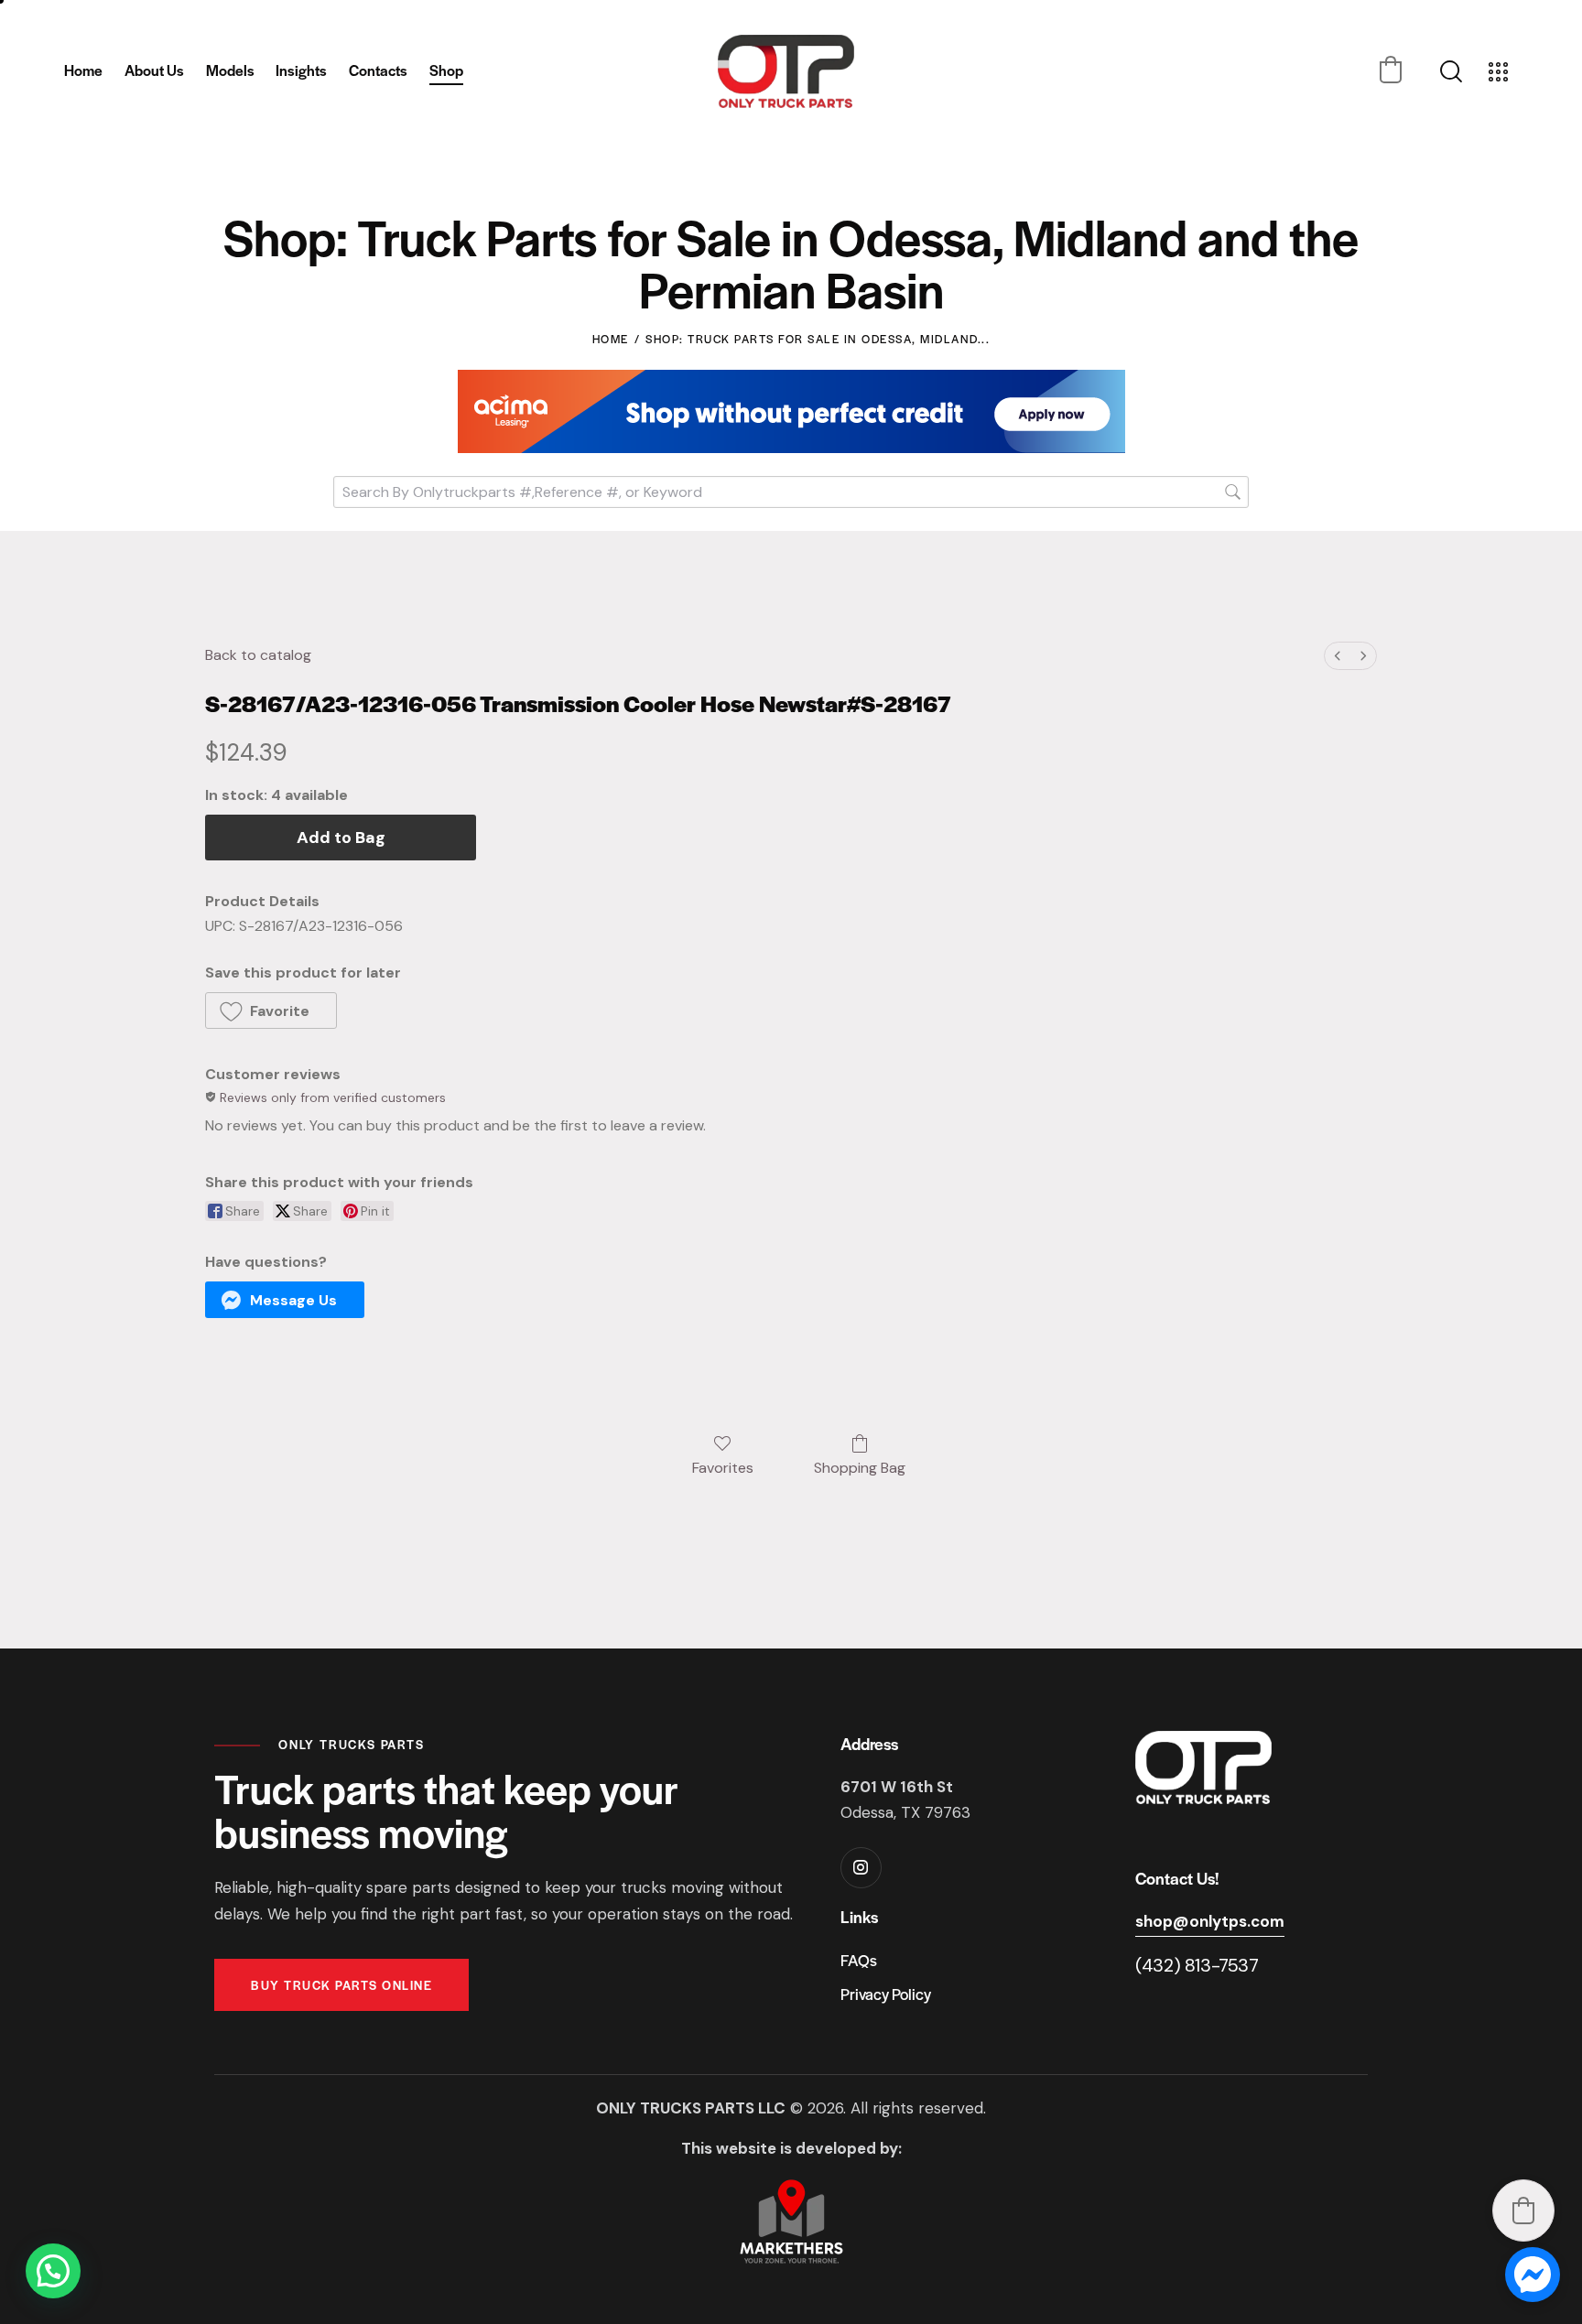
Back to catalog (258, 655)
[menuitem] (1338, 656)
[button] (1391, 70)
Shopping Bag (860, 1467)
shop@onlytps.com (1210, 1921)
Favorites (723, 1467)
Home (611, 339)
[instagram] (861, 1868)
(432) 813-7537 (1197, 1965)
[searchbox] (791, 492)
